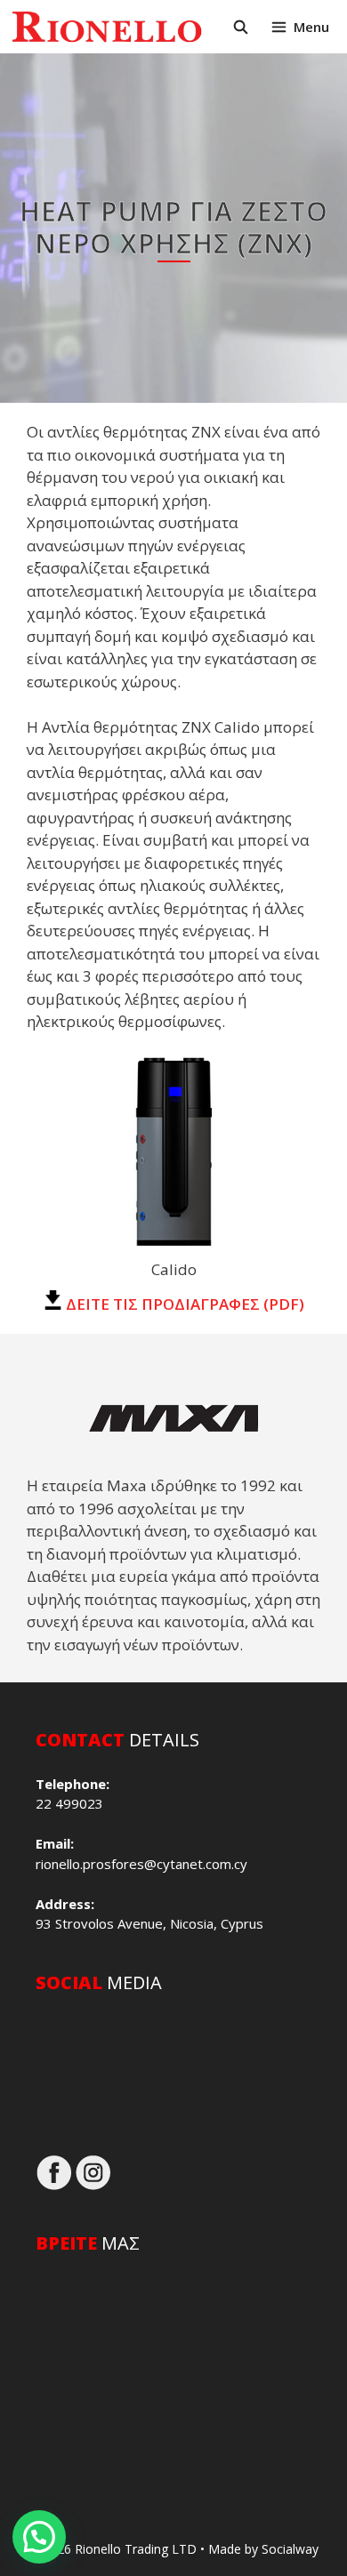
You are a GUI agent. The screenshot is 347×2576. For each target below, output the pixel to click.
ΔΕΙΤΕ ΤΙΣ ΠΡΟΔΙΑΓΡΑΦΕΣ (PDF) (183, 1304)
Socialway (290, 2549)
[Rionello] (106, 27)
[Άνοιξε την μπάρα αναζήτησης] (240, 27)
